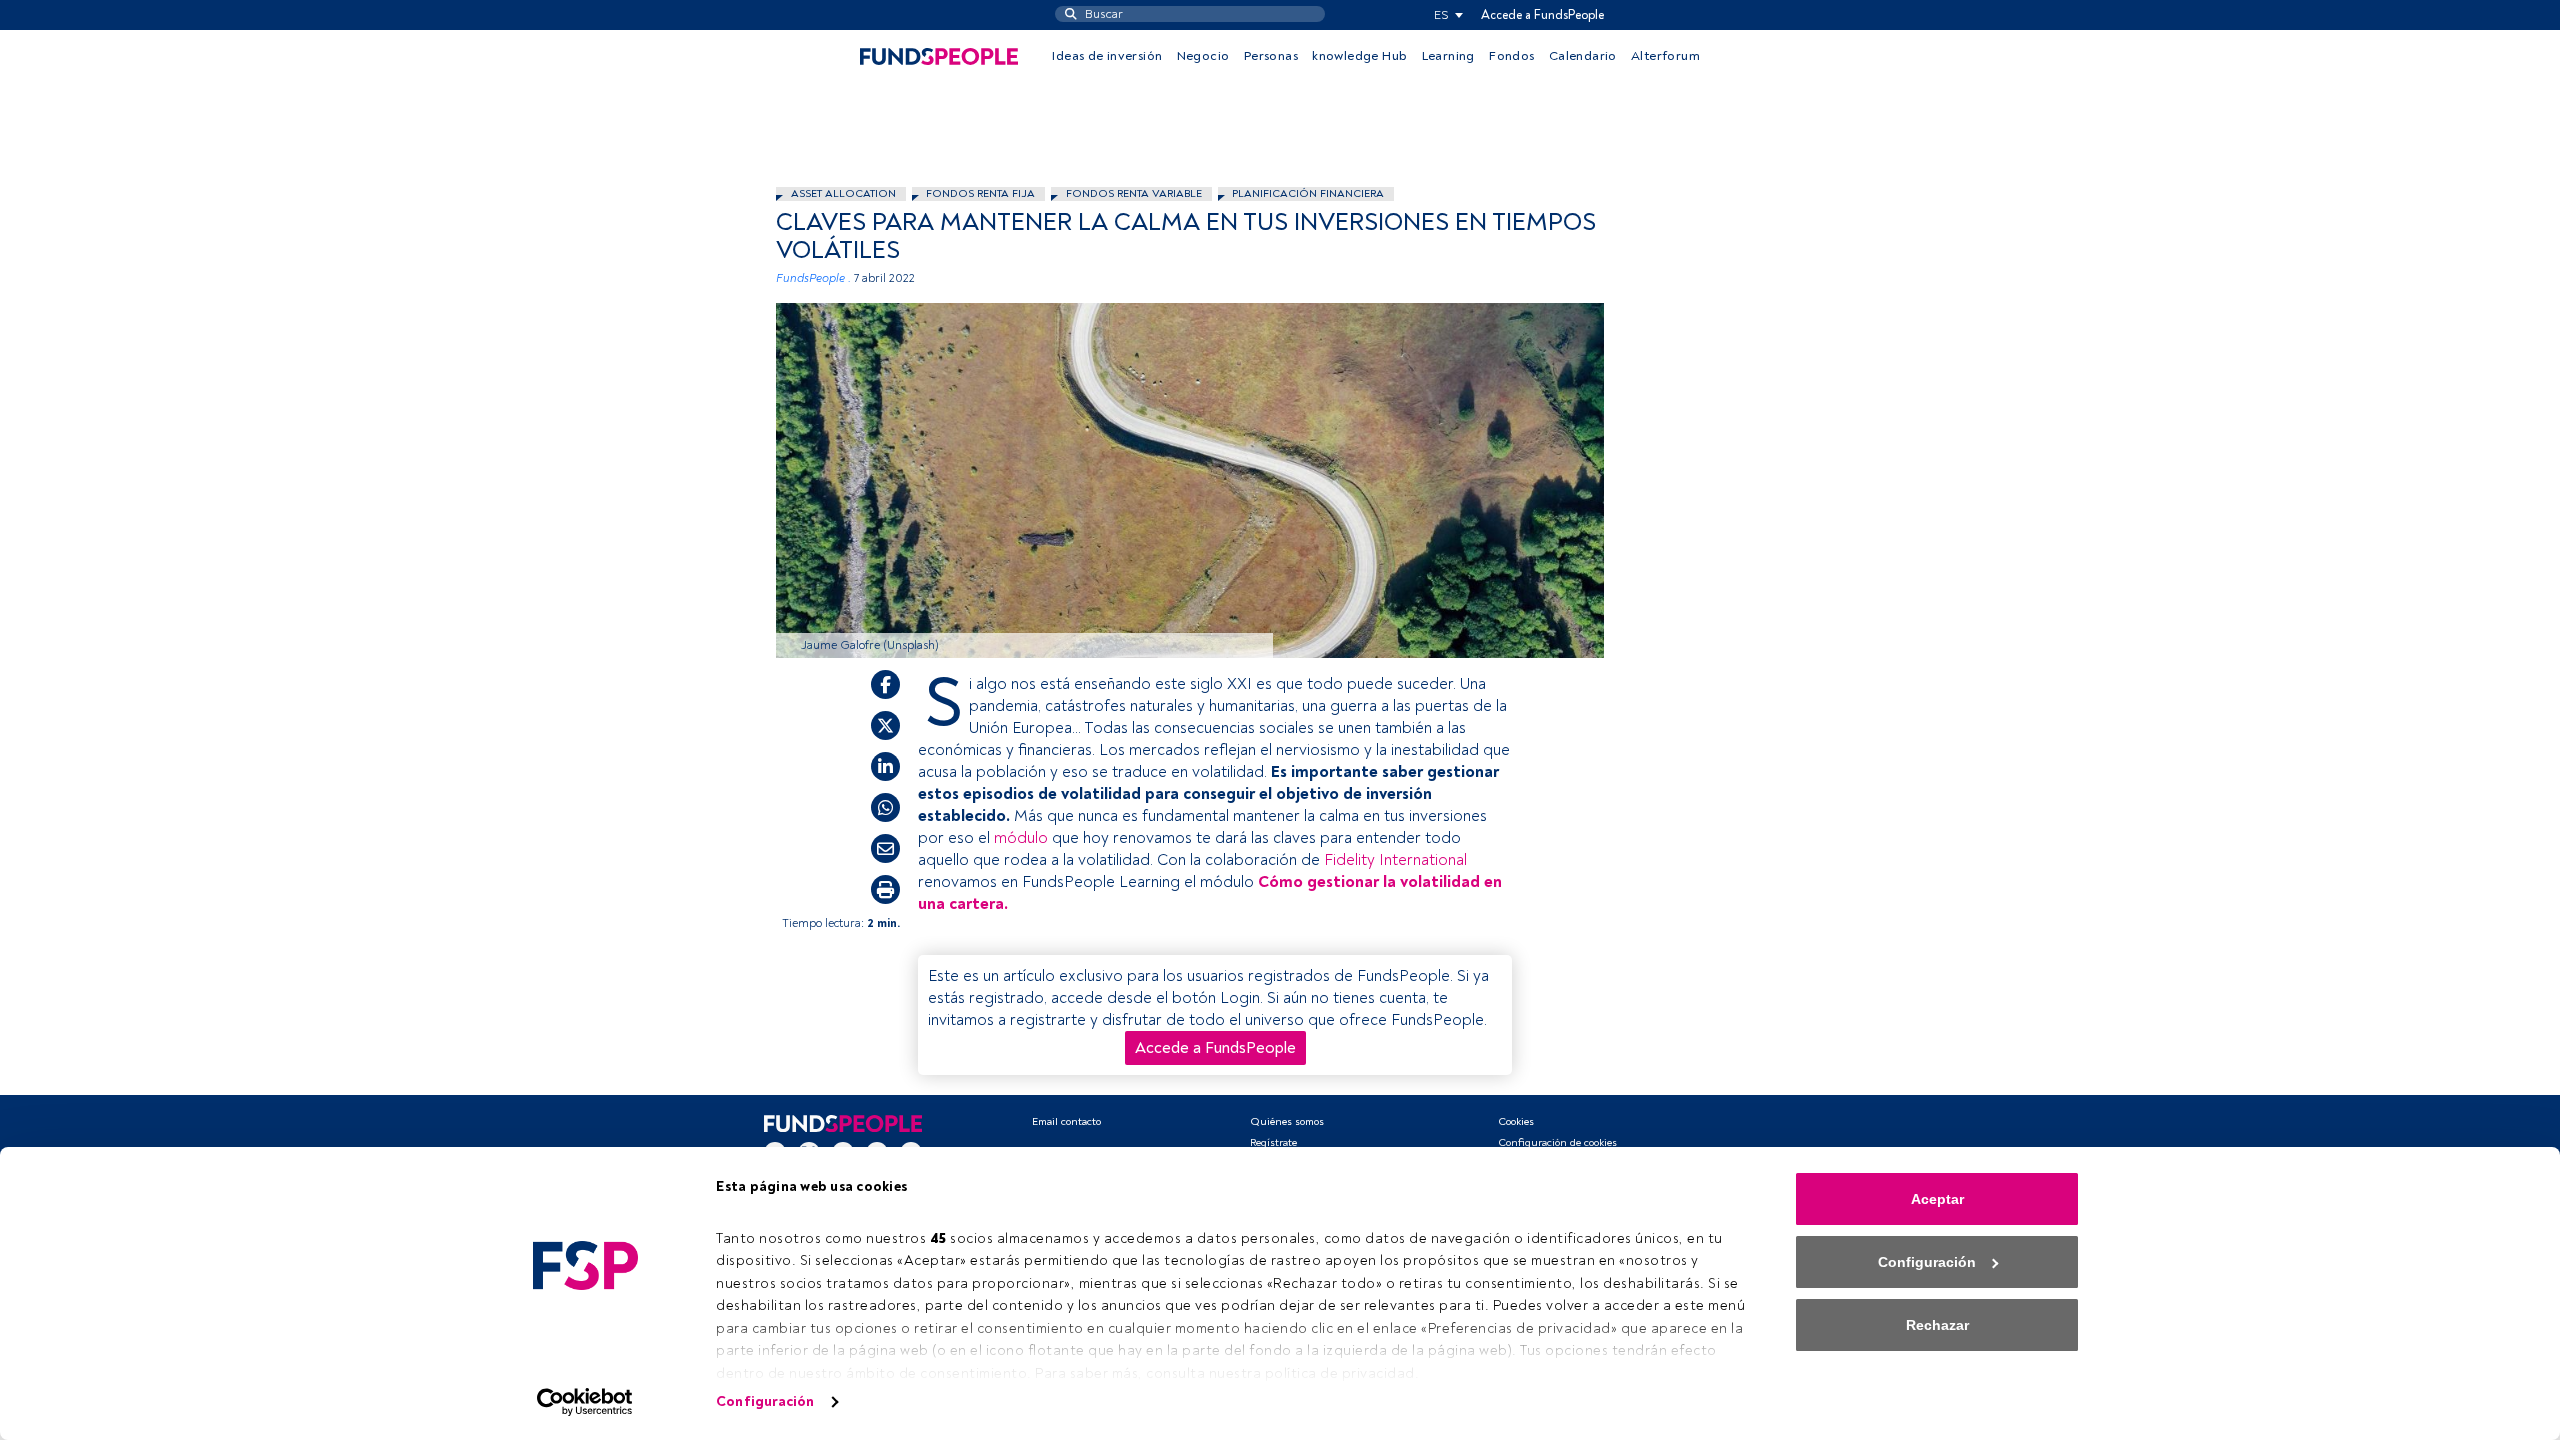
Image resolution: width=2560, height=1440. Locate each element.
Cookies (1516, 1121)
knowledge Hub (1359, 56)
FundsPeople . (813, 278)
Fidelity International (1395, 860)
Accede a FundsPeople (1542, 15)
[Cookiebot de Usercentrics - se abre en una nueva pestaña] (585, 1402)
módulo (1021, 838)
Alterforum (1665, 56)
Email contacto (1066, 1121)
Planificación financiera (1308, 193)
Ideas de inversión (1107, 56)
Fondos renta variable (1134, 193)
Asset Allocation (843, 193)
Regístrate (1273, 1142)
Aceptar (1937, 1199)
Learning (1448, 56)
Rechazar (1937, 1325)
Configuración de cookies (1557, 1142)
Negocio (1203, 56)
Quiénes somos (1287, 1121)
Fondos (1511, 56)
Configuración (765, 1401)
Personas (1271, 56)
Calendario (1583, 56)
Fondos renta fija (980, 193)
